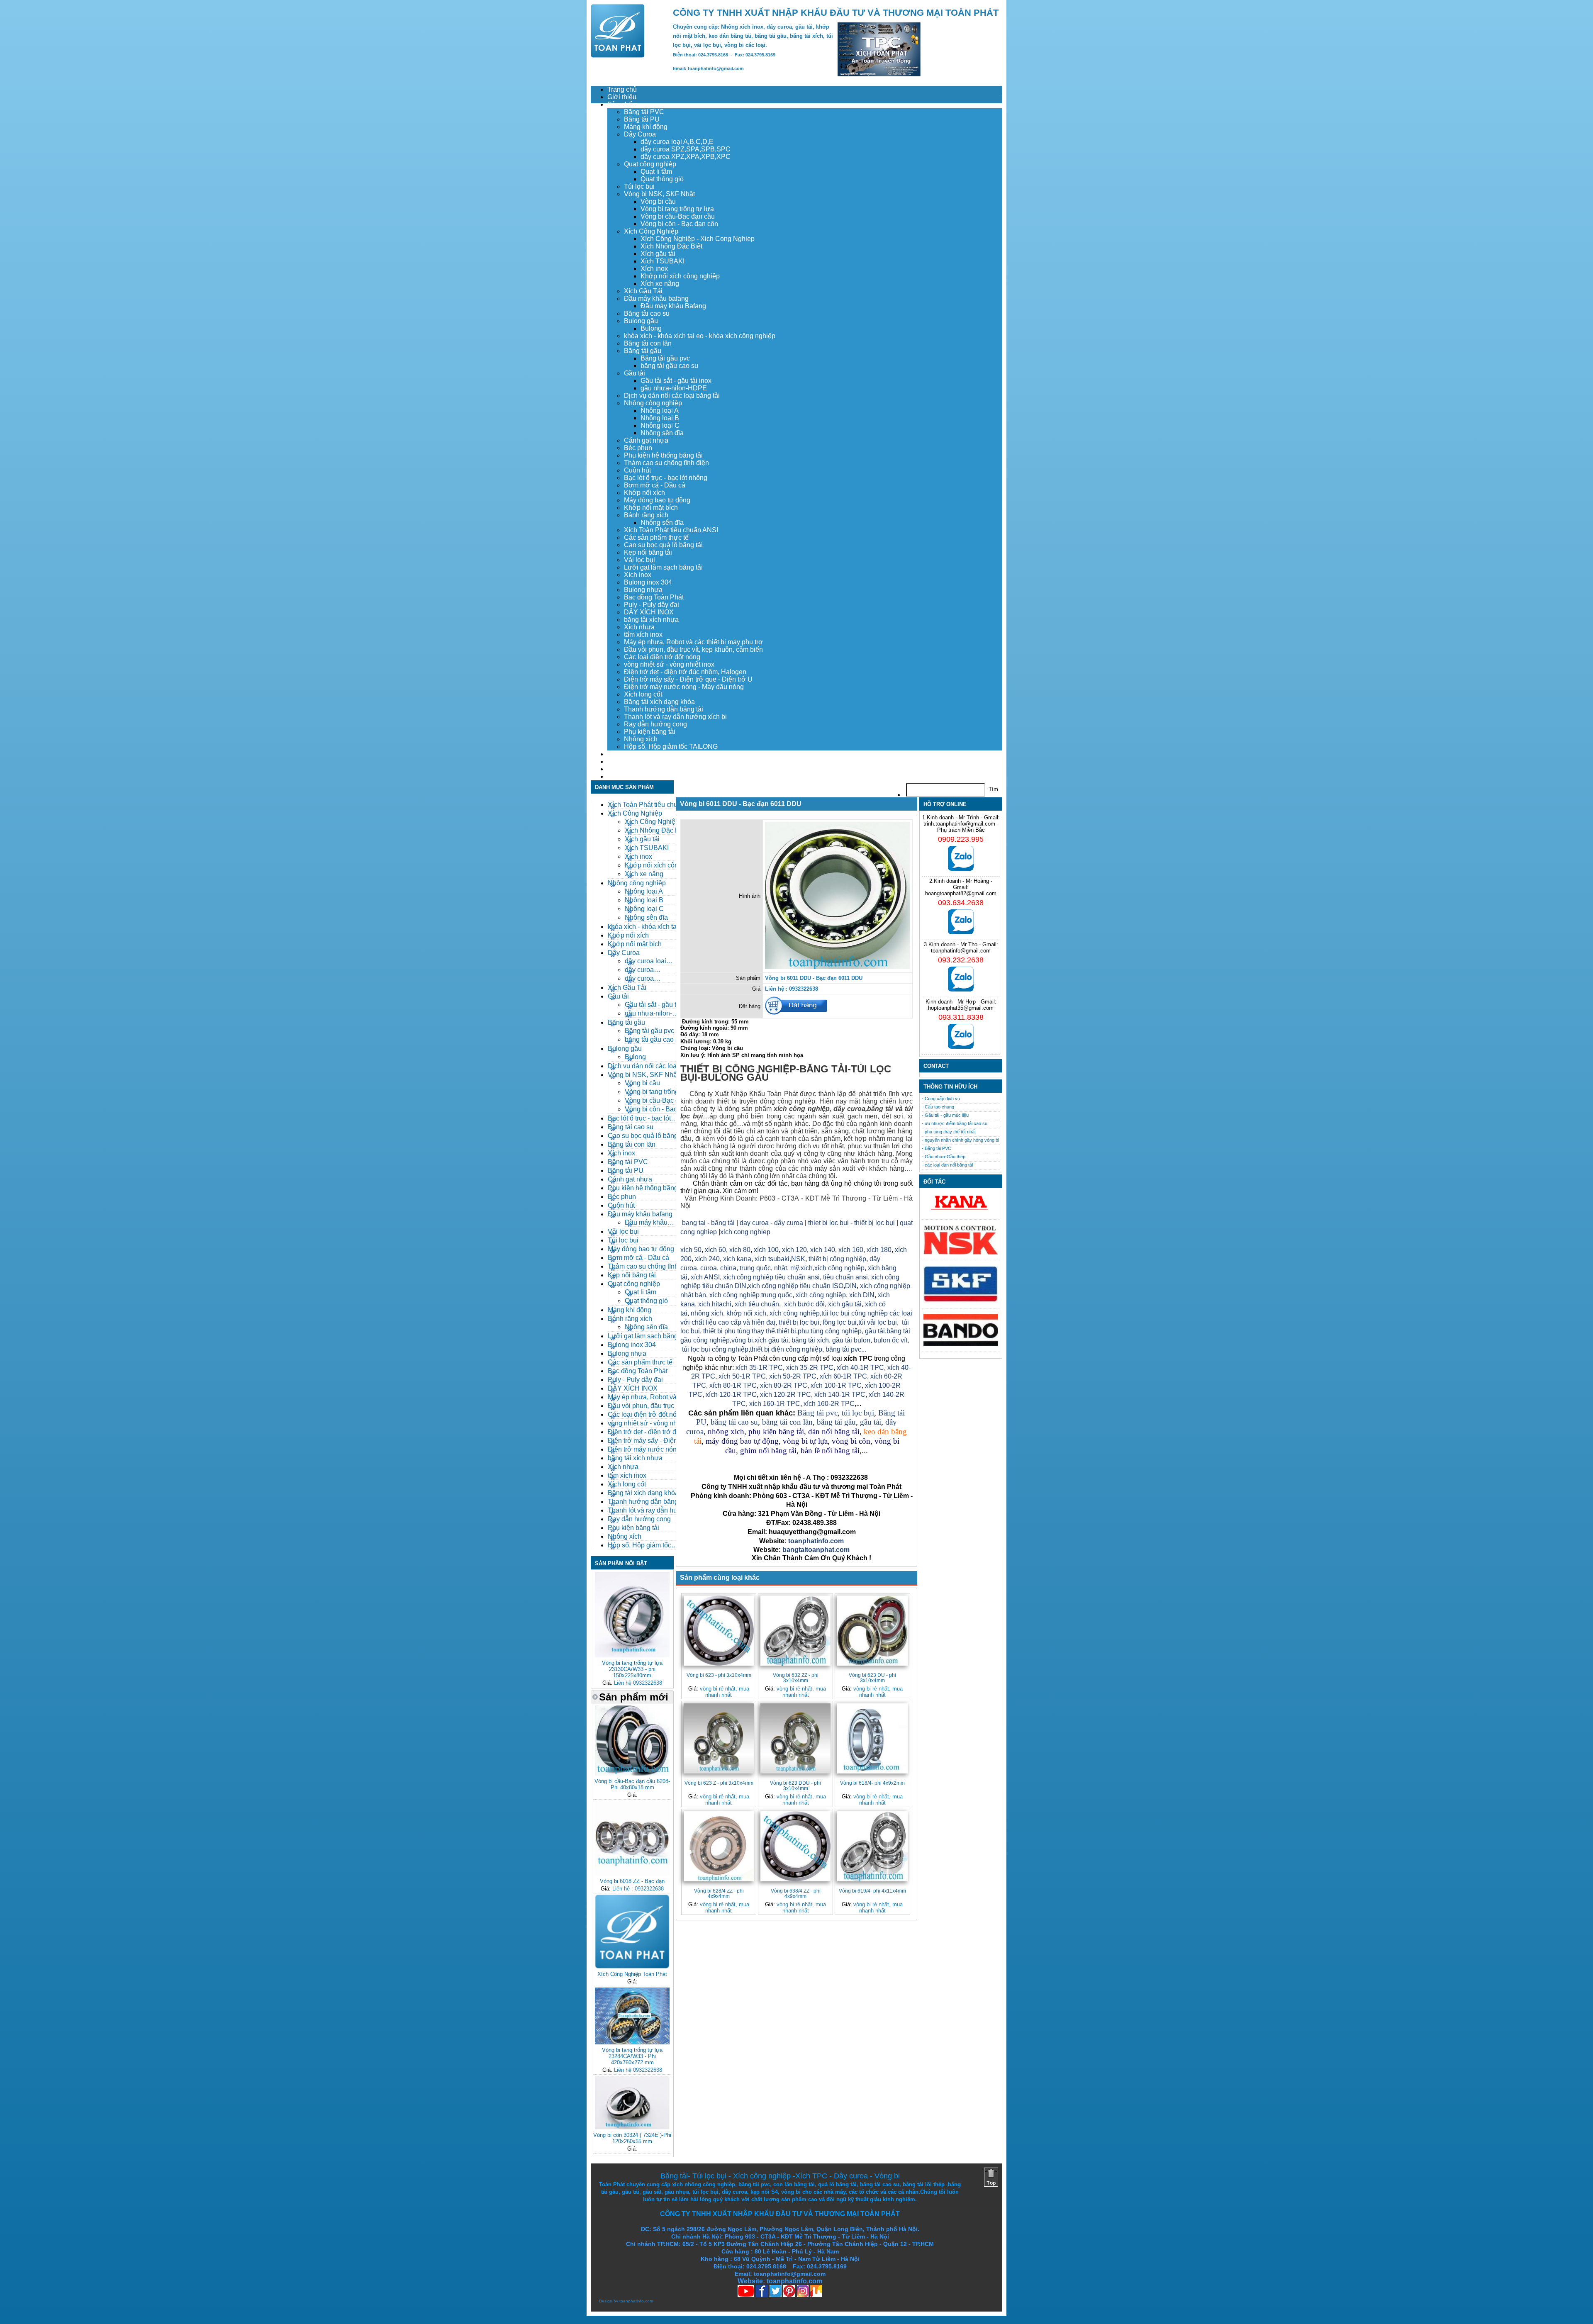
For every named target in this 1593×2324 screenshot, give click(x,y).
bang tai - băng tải (708, 1223)
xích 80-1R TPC (733, 1385)
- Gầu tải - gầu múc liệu (945, 1115)
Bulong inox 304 (648, 582)
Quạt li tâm (656, 172)
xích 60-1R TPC (843, 1376)
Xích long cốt (643, 694)
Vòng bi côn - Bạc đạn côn (679, 224)
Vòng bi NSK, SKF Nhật (659, 194)
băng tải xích (810, 1340)
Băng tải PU (642, 119)
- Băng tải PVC (937, 1148)
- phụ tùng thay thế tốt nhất (949, 1132)
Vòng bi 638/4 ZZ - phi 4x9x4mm (796, 1893)
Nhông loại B (660, 418)
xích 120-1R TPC (730, 1395)
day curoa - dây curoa (771, 1223)
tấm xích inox (643, 635)
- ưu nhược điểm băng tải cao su (955, 1123)
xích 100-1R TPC (836, 1385)
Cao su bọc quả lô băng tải (663, 545)
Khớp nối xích (644, 493)
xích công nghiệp (839, 1268)
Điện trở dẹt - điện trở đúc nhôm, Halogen (685, 672)
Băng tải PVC (644, 112)
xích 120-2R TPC (786, 1395)
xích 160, (853, 1250)
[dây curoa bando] (961, 1344)
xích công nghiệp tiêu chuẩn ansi (771, 1277)
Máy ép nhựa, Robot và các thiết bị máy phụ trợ (693, 642)
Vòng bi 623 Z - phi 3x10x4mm (719, 1783)
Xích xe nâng (660, 284)
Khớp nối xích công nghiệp (680, 276)
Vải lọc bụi (639, 560)
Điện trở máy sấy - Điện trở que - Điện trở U (688, 679)
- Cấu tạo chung (938, 1107)
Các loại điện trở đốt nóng (662, 657)
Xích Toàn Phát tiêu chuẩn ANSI (671, 530)
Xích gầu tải (658, 254)
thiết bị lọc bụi (799, 1322)
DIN (851, 1286)
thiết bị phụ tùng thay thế (739, 1331)
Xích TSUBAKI (663, 261)
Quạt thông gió (662, 179)
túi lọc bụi (858, 1413)
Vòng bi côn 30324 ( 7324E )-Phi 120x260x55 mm (632, 2138)
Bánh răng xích (646, 515)
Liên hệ (618, 776)
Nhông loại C (660, 425)
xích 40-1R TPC (860, 1368)
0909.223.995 (961, 839)
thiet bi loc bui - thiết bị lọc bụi (851, 1223)
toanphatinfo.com (636, 2301)
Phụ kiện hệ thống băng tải (663, 455)
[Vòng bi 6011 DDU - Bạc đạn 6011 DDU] (838, 967)
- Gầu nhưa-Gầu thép (944, 1157)
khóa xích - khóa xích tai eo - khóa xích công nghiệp (700, 336)
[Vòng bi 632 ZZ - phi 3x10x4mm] (795, 1631)
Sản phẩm (622, 104)
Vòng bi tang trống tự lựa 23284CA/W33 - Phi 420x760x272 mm (632, 2056)
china (728, 1268)
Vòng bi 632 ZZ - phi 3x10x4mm (796, 1678)
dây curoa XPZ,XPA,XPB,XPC (686, 157)
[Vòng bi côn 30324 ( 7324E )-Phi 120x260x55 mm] (632, 2128)
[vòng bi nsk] (961, 1253)
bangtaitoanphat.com (816, 1550)
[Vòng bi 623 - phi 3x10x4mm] (719, 1631)
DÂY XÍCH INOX (649, 612)
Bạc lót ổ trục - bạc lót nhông (666, 478)
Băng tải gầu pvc (665, 358)
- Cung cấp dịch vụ (941, 1099)
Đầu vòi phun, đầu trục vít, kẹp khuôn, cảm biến (693, 649)
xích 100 (766, 1250)
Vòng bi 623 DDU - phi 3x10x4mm (795, 1786)
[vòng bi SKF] (961, 1301)
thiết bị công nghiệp (837, 1259)
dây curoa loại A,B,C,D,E (677, 142)
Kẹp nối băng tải (648, 552)
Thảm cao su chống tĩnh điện (666, 463)
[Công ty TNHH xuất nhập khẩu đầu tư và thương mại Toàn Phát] (618, 55)
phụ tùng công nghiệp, (831, 1331)
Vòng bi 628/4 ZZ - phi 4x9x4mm (719, 1893)
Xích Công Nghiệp (651, 231)
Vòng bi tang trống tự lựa (677, 209)
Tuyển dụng (625, 761)
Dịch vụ (619, 754)
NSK (798, 1259)
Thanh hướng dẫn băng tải (664, 709)
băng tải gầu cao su (669, 366)
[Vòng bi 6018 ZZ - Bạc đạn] (632, 1874)
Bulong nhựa (643, 590)
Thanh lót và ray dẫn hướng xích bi (675, 717)
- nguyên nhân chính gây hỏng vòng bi (960, 1140)
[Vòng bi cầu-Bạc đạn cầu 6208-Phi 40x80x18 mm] (632, 1774)
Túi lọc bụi (639, 186)
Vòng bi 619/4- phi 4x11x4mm (872, 1891)
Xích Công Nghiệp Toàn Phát (632, 1974)
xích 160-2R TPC (829, 1404)
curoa (709, 1268)
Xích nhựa (639, 627)
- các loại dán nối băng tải (947, 1165)
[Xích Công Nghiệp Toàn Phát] (632, 1967)
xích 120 (794, 1250)
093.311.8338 (961, 1017)
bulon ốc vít (890, 1340)
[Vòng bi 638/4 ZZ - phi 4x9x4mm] (795, 1846)
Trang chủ (622, 89)
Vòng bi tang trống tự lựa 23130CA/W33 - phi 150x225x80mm (632, 1669)
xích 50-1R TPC (742, 1376)
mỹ (795, 1268)
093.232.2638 (961, 960)
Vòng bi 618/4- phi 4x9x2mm (872, 1783)
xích (807, 1268)
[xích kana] (961, 1212)
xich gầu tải (845, 1304)
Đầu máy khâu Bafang (673, 306)
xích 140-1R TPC (840, 1395)
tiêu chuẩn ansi (845, 1277)
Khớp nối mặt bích (651, 508)
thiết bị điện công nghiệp (786, 1349)
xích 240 (706, 1259)
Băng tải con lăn (648, 343)
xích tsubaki (771, 1259)
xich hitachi (715, 1304)
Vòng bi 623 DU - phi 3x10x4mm (872, 1678)
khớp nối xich (746, 1313)
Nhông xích (641, 739)
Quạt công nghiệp (650, 164)
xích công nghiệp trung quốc (751, 1295)
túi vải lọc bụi (878, 1322)
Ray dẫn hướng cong (655, 724)
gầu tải (875, 1331)
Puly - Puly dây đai (652, 605)
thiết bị (786, 1331)
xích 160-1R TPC (775, 1404)
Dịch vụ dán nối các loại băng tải (672, 396)
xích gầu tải (771, 1340)
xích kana (737, 1259)
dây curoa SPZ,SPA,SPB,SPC (686, 149)
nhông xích (707, 1313)
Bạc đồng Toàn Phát (654, 597)
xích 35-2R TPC (810, 1368)
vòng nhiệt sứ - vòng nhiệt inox (669, 664)
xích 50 (691, 1250)
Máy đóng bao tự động (657, 500)
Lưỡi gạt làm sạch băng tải (663, 567)
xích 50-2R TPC (793, 1376)
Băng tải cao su (647, 313)
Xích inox (654, 269)
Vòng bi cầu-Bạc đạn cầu (678, 216)
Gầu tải (635, 373)
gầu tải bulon (851, 1340)
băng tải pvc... (846, 1349)
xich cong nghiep (745, 1232)
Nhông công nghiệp (653, 403)
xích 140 (823, 1250)
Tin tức (617, 769)
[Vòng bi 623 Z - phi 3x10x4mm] (719, 1738)
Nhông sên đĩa (662, 433)
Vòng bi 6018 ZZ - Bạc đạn (632, 1881)
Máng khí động (646, 127)
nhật (781, 1268)
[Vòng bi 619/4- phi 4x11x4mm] (872, 1846)
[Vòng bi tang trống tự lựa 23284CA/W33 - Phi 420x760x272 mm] (632, 2043)
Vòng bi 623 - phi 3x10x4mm (719, 1675)
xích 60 (715, 1250)
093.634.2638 (961, 903)
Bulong (651, 328)
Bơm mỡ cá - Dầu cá (655, 485)
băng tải (880, 1109)
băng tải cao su (734, 1422)
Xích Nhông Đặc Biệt (671, 246)
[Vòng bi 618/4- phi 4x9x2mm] (872, 1738)
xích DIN (862, 1295)
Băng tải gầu (643, 351)
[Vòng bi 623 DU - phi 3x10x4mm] (872, 1631)
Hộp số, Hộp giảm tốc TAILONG (671, 747)
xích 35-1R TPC (759, 1368)
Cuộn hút (637, 470)
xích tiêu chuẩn (757, 1304)
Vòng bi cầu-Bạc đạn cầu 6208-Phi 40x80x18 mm (632, 1784)
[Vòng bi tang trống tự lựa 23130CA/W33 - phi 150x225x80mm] (632, 1655)
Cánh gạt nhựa (646, 440)
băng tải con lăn (787, 1422)
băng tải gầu (836, 1422)
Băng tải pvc (817, 1413)
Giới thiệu (622, 97)
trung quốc (755, 1268)
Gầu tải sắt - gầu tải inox (676, 381)
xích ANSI (705, 1277)
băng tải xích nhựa (651, 620)
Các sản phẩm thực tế (656, 537)
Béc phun (638, 448)
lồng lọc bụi (840, 1322)
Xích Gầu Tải (643, 291)
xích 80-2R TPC (784, 1385)
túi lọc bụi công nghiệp (715, 1349)
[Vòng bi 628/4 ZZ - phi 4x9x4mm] (719, 1846)
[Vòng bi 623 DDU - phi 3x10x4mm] (795, 1738)
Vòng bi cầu (658, 201)
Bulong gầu (641, 321)
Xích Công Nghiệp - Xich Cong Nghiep (698, 239)
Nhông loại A (660, 410)
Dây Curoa (640, 134)
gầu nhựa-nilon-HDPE (674, 388)
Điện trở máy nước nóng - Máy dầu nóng (684, 687)
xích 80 (740, 1250)
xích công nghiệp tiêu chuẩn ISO (796, 1286)
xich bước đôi (804, 1304)
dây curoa (849, 1109)
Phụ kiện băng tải (650, 732)
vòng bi (742, 1340)
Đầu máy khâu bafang (656, 298)
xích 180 (879, 1250)
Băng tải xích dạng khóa (659, 702)
